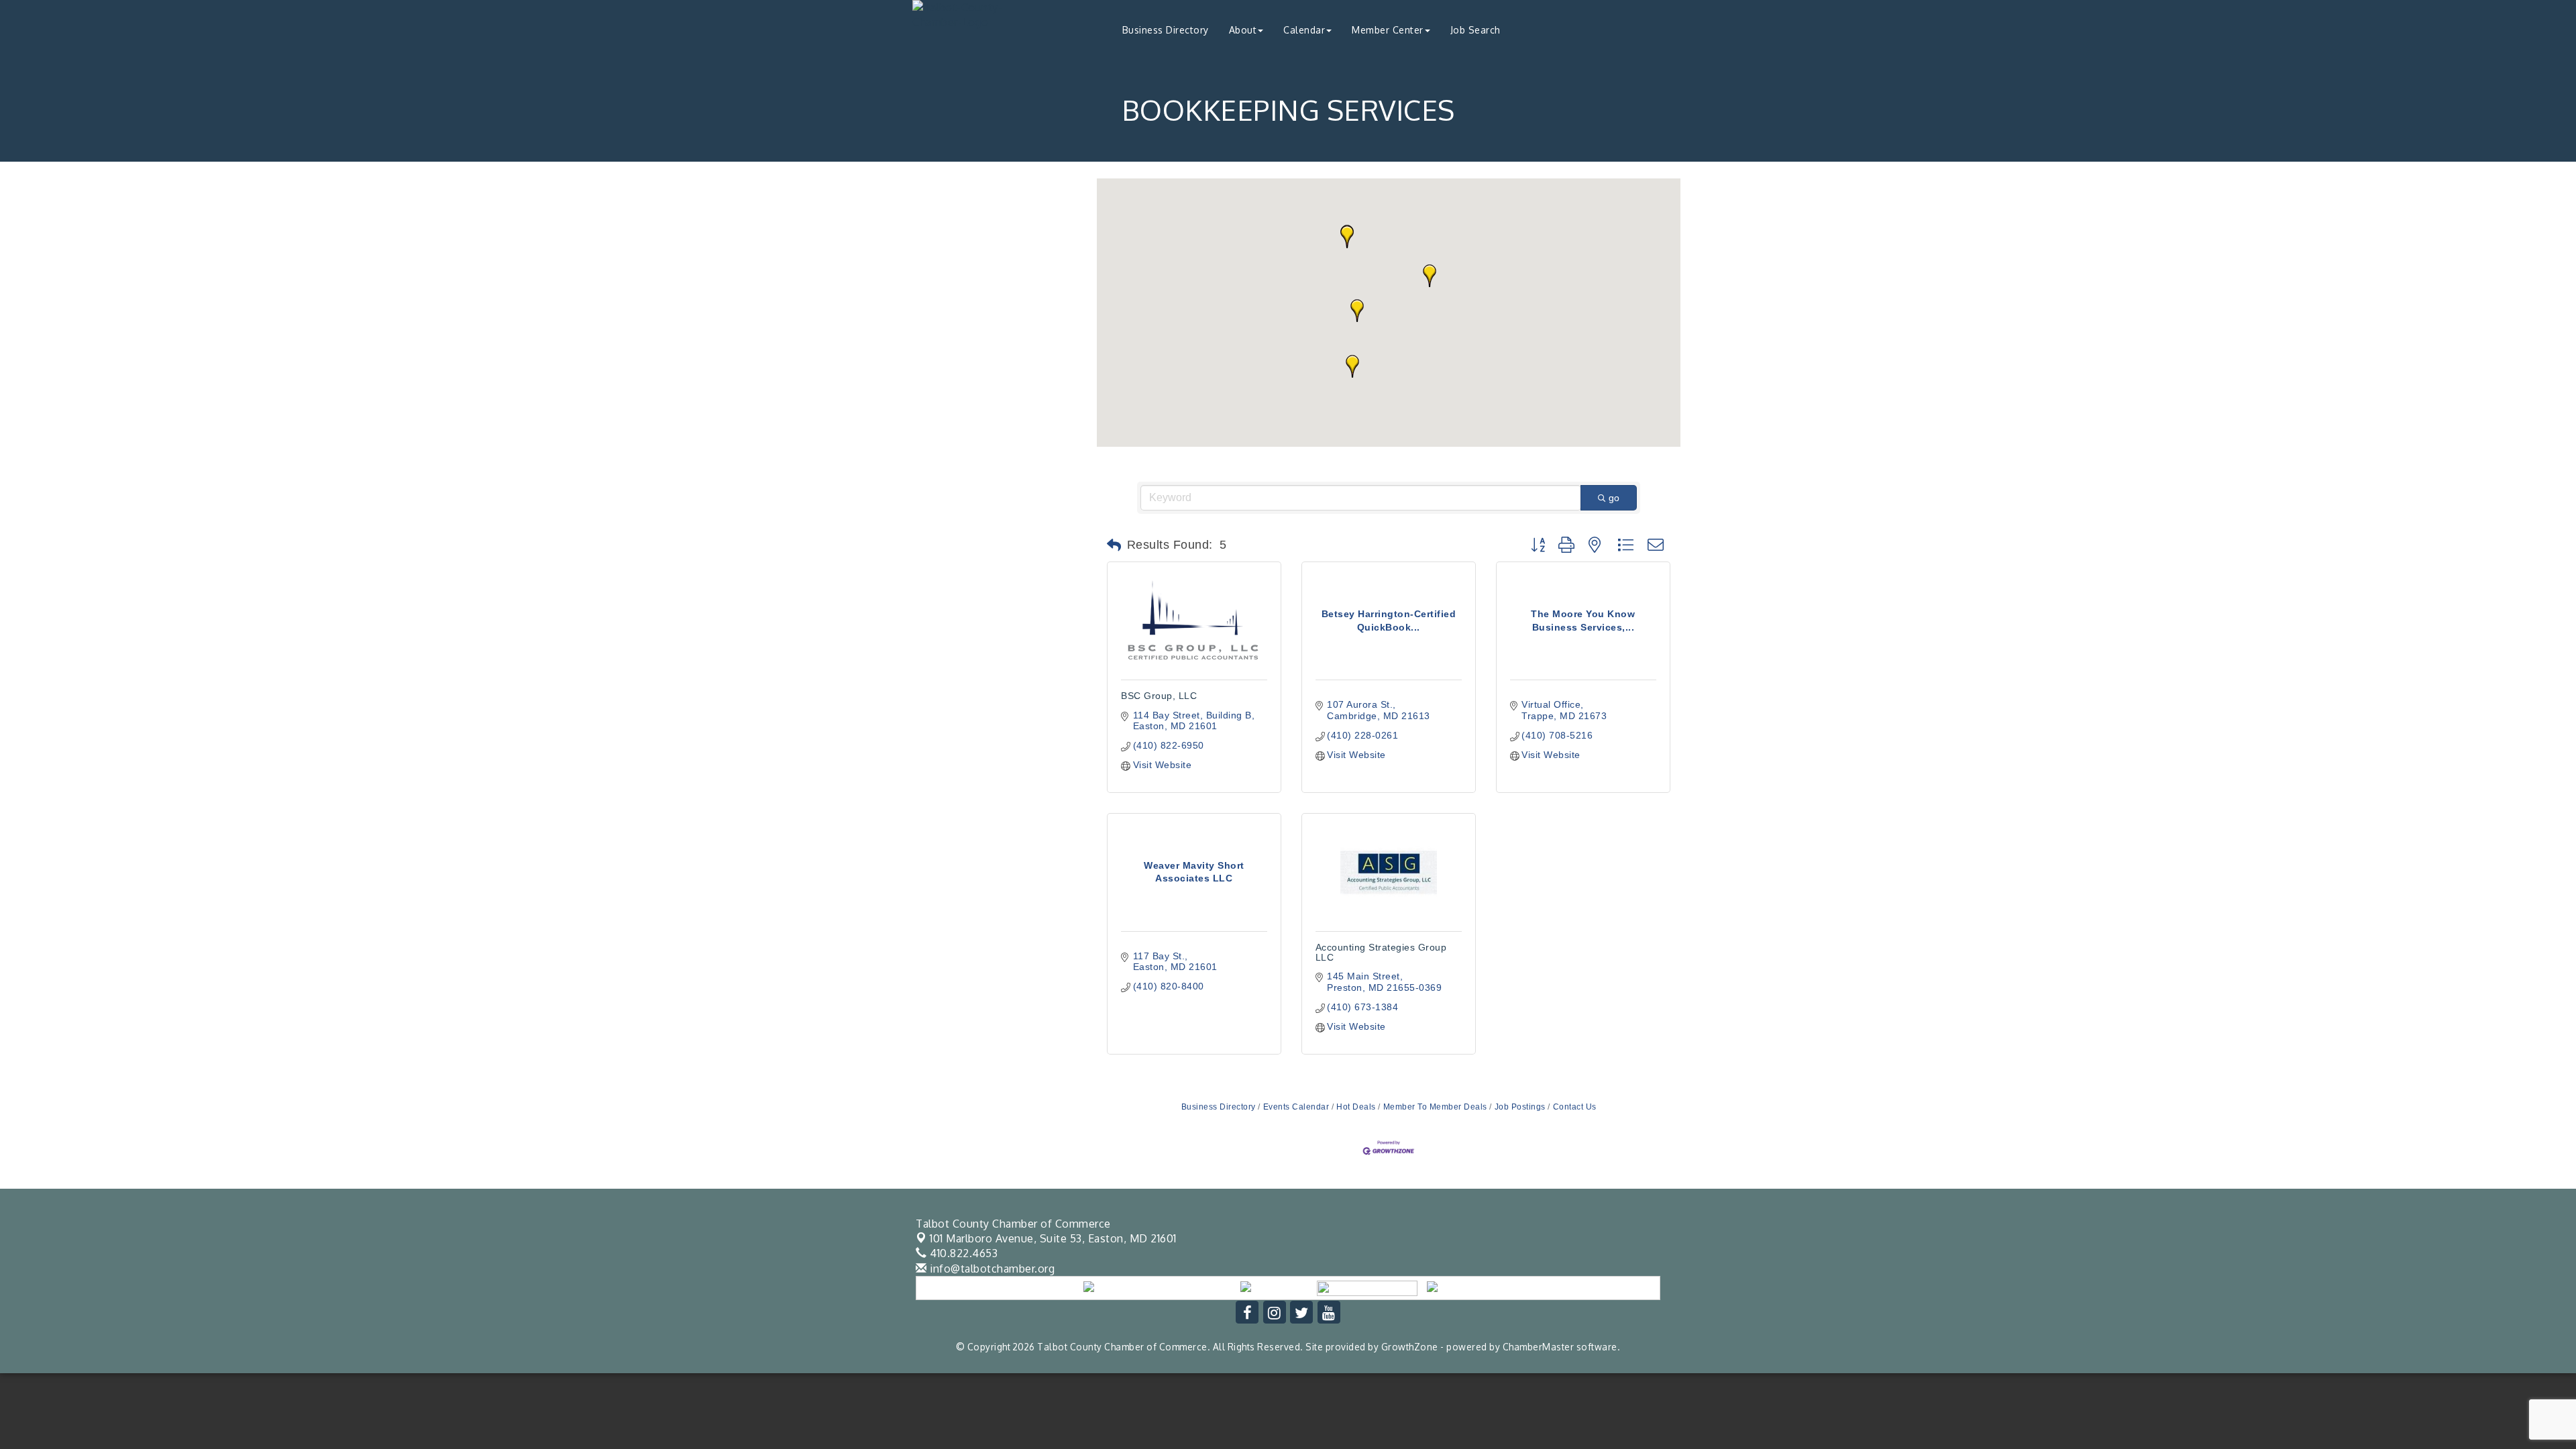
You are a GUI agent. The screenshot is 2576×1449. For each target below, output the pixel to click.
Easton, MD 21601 (1053, 1238)
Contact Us (1575, 1107)
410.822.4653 (962, 1253)
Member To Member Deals (1435, 1107)
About (1243, 30)
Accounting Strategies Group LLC (1381, 952)
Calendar (1304, 30)
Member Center (1388, 30)
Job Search (1475, 30)
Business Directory (1166, 30)
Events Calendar (1296, 1107)
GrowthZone (1410, 1347)
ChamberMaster (1539, 1347)
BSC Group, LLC (1159, 696)
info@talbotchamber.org (991, 1269)
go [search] (1614, 498)
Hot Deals (1356, 1107)
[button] (1430, 276)
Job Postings (1520, 1107)
